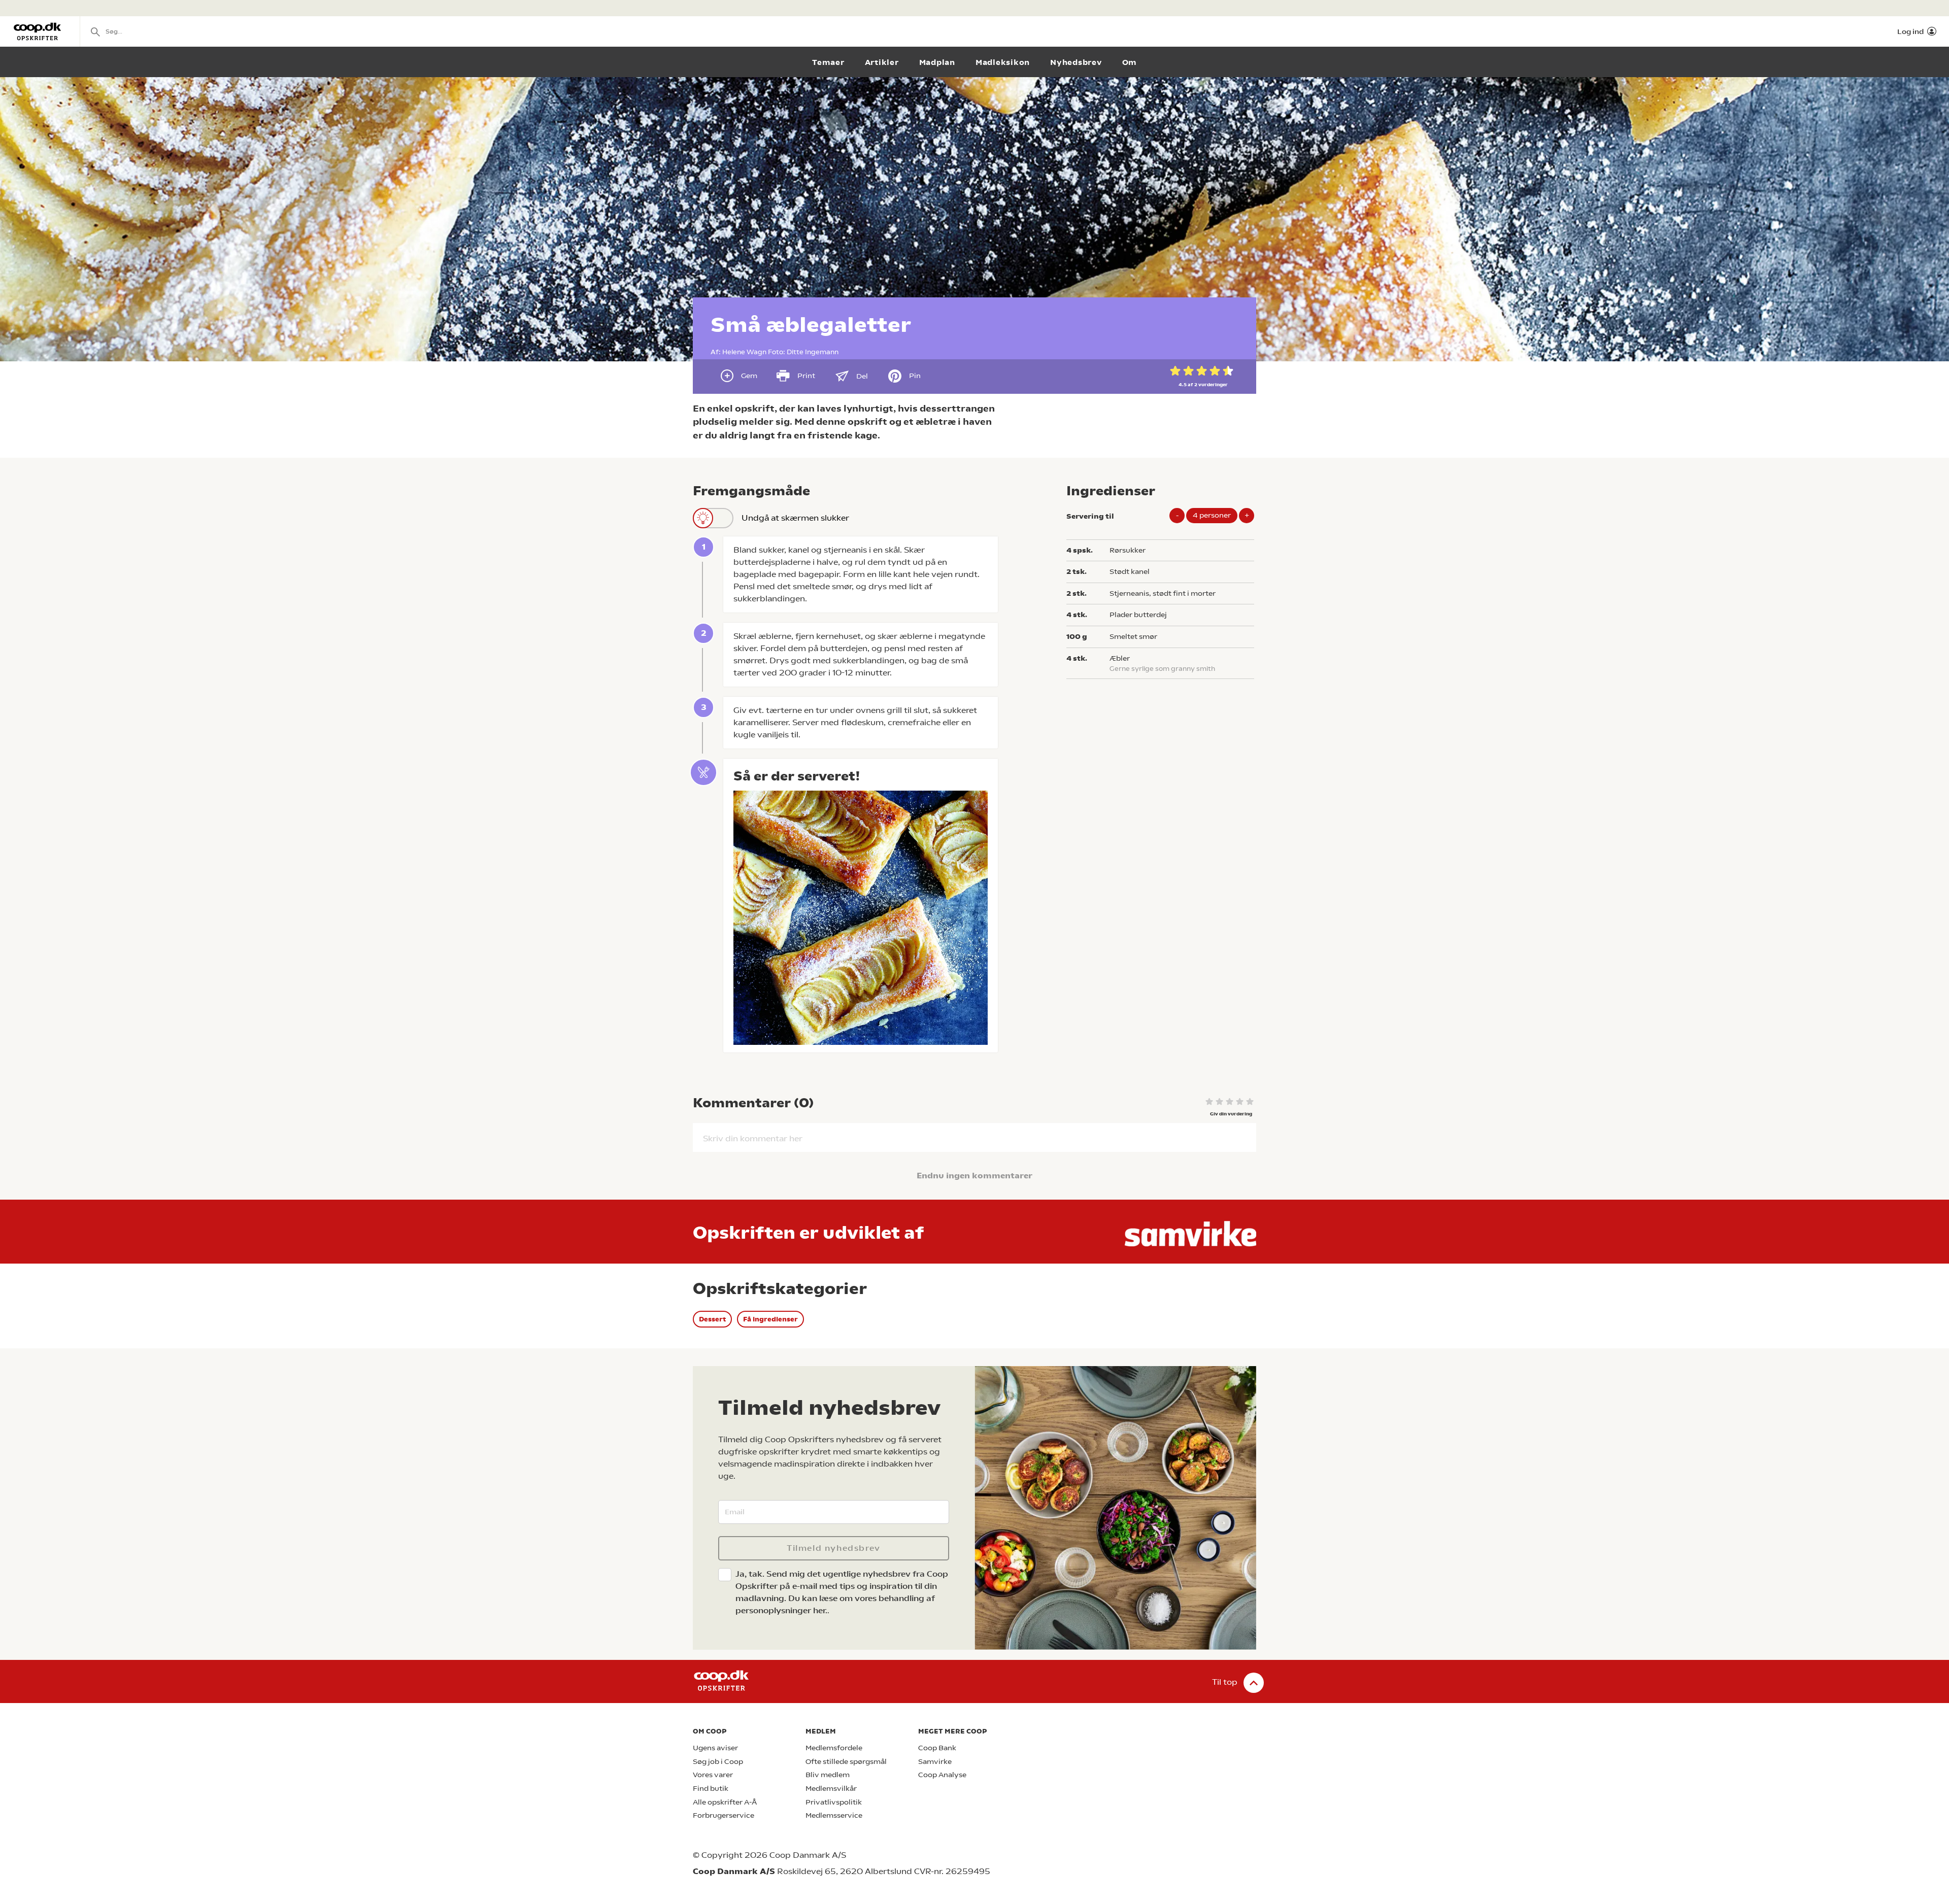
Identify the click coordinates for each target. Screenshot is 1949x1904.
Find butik (711, 1789)
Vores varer (713, 1775)
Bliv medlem (828, 1775)
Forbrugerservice (724, 1815)
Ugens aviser (715, 1748)
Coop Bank (937, 1748)
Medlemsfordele (834, 1748)
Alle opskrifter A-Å (725, 1802)
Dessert (712, 1319)
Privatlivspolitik (834, 1802)
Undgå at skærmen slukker (795, 518)
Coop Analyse (942, 1775)
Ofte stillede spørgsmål (846, 1762)
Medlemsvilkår (831, 1789)
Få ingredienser (770, 1319)
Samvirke (935, 1762)
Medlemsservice (834, 1815)
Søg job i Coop (718, 1762)
